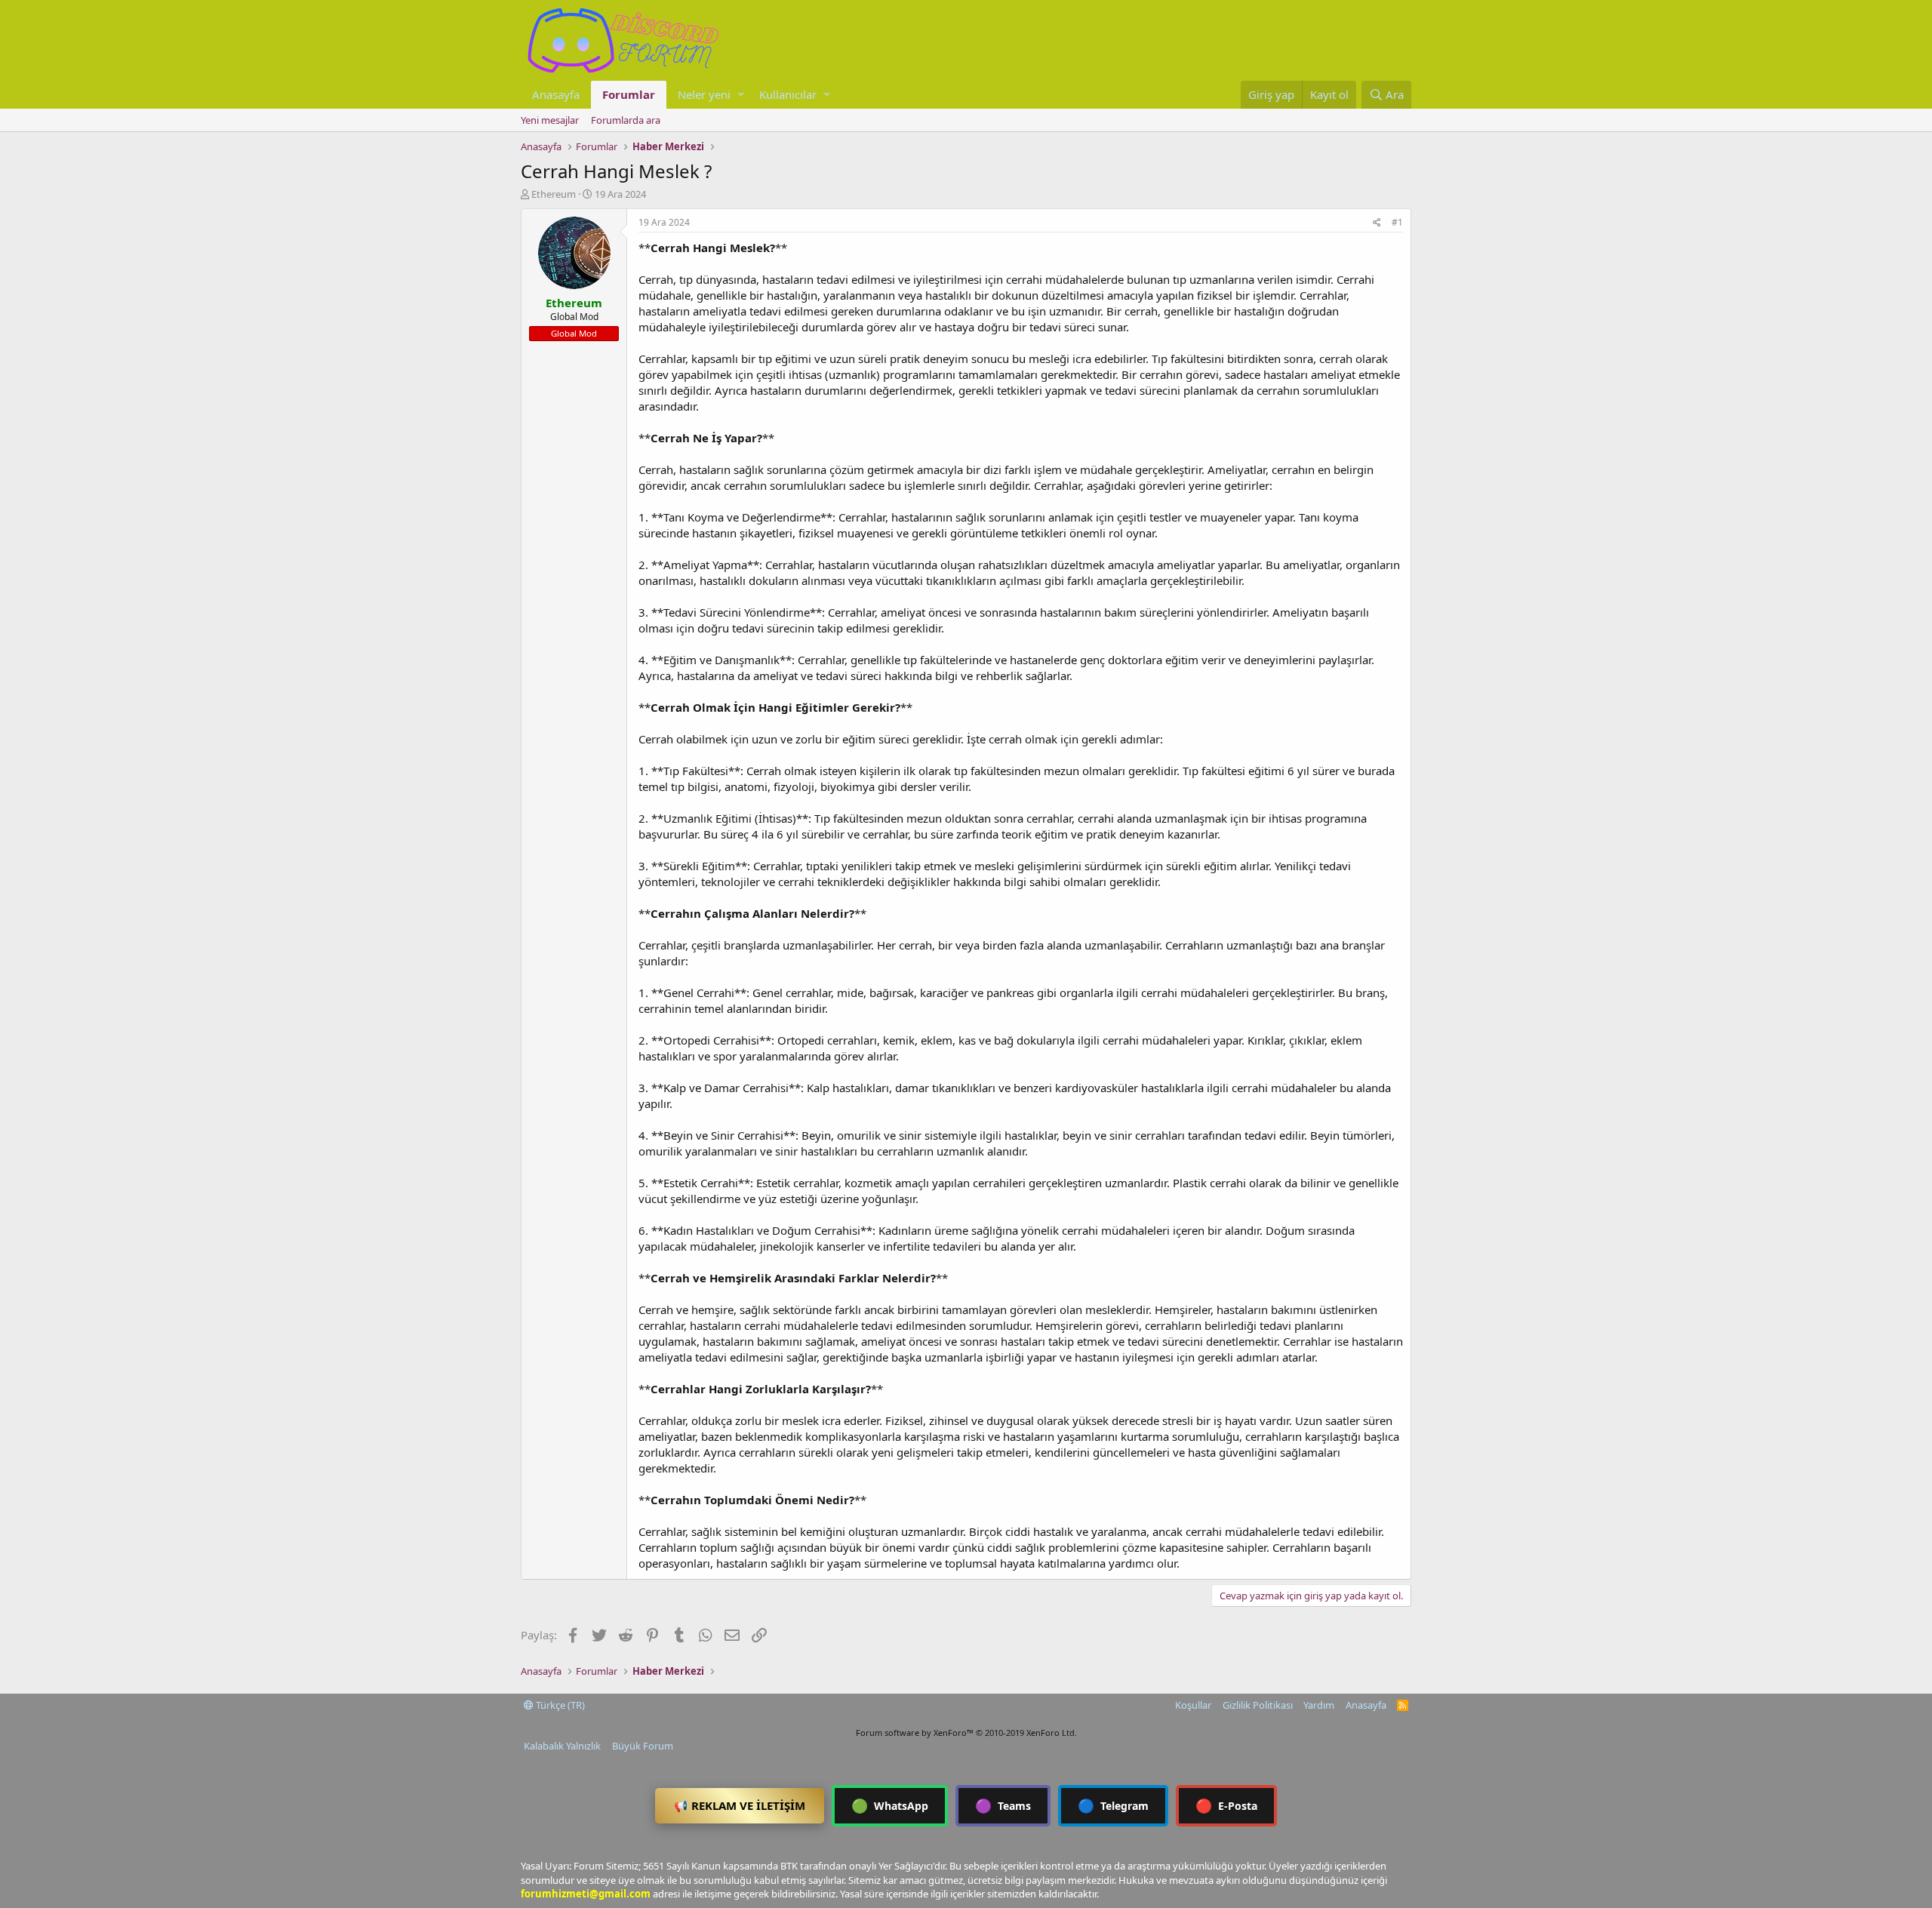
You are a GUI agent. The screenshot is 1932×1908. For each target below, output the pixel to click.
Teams (1003, 1805)
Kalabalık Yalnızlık (562, 1746)
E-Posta (1226, 1805)
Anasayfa (556, 94)
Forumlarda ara (626, 120)
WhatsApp (890, 1805)
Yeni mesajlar (550, 120)
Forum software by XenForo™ (966, 1733)
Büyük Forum (643, 1746)
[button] (741, 95)
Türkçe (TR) (559, 1705)
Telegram (1113, 1805)
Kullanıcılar (788, 94)
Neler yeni (704, 94)
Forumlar (629, 94)
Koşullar (1193, 1705)
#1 (1397, 222)
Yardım (1319, 1705)
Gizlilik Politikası (1258, 1705)
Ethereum (554, 194)
